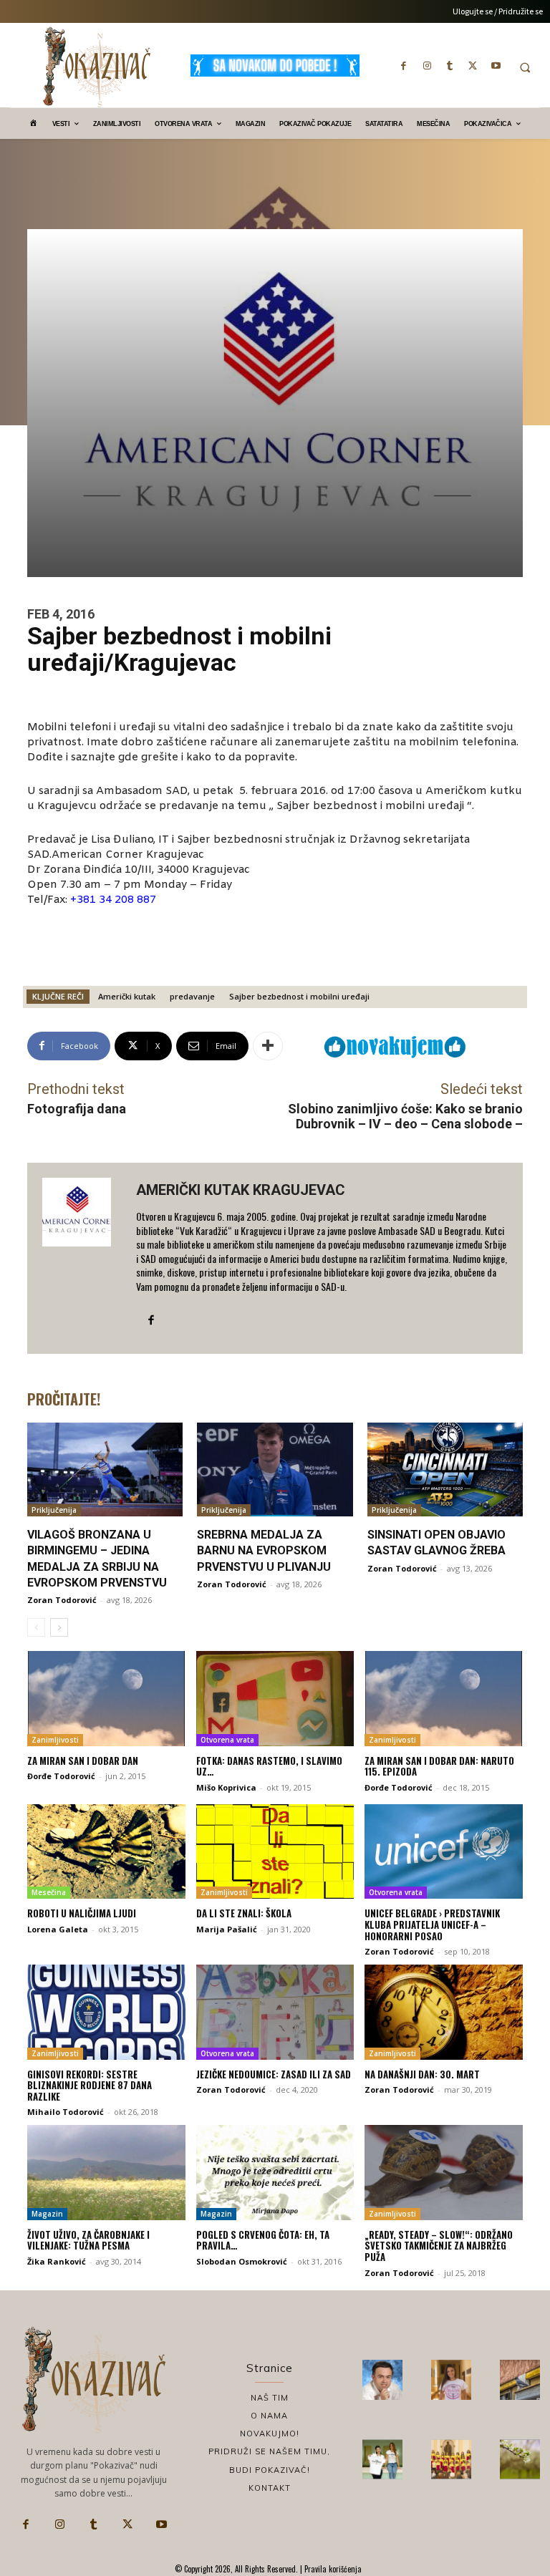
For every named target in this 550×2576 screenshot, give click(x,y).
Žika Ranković (57, 2261)
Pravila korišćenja (332, 2569)
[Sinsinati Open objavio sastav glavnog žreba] (445, 1469)
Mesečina (49, 1892)
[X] (473, 65)
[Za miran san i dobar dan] (106, 1698)
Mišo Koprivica (226, 1787)
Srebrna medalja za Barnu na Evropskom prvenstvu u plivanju (264, 1551)
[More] (268, 1046)
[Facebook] (404, 65)
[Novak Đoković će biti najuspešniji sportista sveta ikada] (382, 2380)
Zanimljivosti (55, 1740)
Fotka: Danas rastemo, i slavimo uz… (269, 1766)
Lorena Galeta (58, 1929)
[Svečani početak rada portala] (451, 2459)
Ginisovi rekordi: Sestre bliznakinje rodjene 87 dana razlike (90, 2085)
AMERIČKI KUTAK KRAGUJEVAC (241, 1190)
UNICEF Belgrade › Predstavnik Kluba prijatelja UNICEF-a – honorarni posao (432, 1924)
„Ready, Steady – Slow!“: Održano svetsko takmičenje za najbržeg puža (439, 2246)
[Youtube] (496, 65)
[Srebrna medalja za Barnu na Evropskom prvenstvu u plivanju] (275, 1469)
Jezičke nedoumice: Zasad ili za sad (274, 2074)
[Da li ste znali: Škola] (275, 1851)
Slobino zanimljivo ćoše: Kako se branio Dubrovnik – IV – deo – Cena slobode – (405, 1117)
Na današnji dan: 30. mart (422, 2074)
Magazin (47, 2214)
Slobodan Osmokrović (242, 2261)
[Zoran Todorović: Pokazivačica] (520, 2380)
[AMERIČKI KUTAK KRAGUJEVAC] (82, 1259)
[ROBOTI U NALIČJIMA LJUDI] (106, 1851)
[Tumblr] (450, 65)
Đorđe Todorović (61, 1776)
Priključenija (54, 1510)
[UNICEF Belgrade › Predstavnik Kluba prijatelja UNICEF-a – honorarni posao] (444, 1851)
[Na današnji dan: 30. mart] (444, 2012)
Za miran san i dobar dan (83, 1761)
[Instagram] (427, 65)
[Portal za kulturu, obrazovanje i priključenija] (97, 67)
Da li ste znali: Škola (244, 1913)
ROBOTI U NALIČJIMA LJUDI (82, 1913)
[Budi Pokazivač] (382, 2459)
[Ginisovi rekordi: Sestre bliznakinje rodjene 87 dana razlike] (106, 2012)
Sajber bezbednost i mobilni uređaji (299, 996)
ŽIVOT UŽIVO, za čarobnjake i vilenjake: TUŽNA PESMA (88, 2240)
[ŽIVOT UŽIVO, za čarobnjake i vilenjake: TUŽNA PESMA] (106, 2172)
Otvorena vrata (227, 1740)
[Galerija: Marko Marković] (520, 2459)
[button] (525, 67)
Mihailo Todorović (66, 2112)
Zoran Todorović (62, 1600)
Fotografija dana (77, 1109)
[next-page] (59, 1627)
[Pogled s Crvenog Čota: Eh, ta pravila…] (275, 2172)
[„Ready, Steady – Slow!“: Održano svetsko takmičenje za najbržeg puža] (444, 2172)
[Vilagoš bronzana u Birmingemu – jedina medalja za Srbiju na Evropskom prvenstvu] (105, 1469)
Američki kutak (127, 996)
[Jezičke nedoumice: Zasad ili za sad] (275, 2012)
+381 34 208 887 (113, 900)
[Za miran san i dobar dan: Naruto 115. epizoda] (444, 1698)
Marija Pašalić (227, 1929)
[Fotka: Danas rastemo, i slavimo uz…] (275, 1698)
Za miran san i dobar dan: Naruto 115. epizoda (439, 1766)
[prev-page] (36, 1627)
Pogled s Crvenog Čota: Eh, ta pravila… (263, 2240)
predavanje (192, 996)
